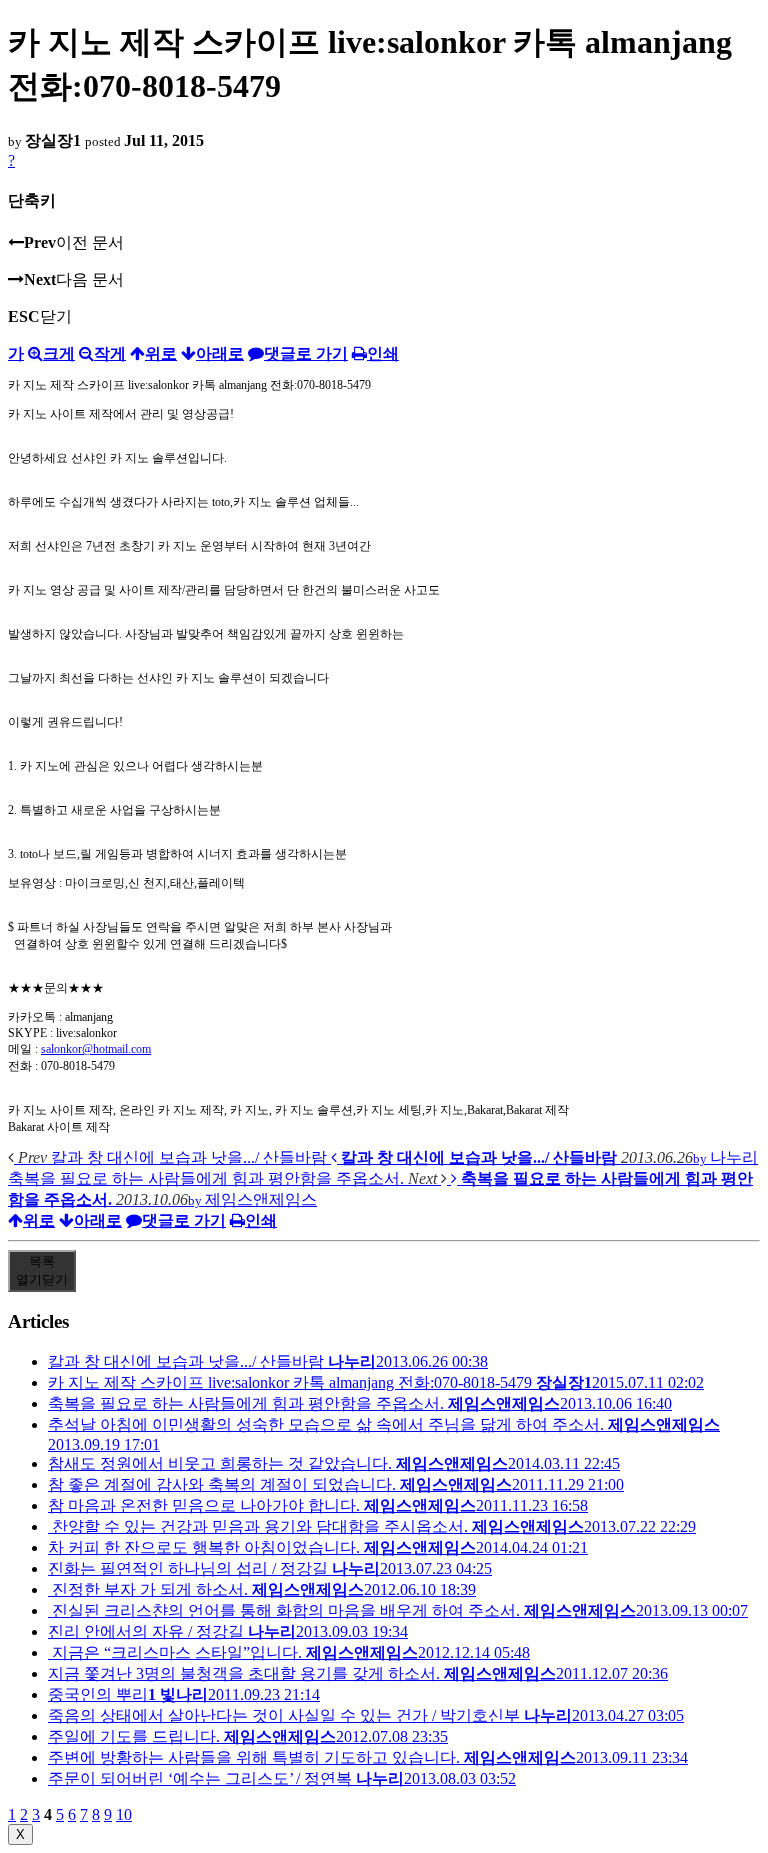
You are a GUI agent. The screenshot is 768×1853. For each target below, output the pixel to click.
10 (124, 1814)
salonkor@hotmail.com (96, 1049)
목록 (42, 1270)
